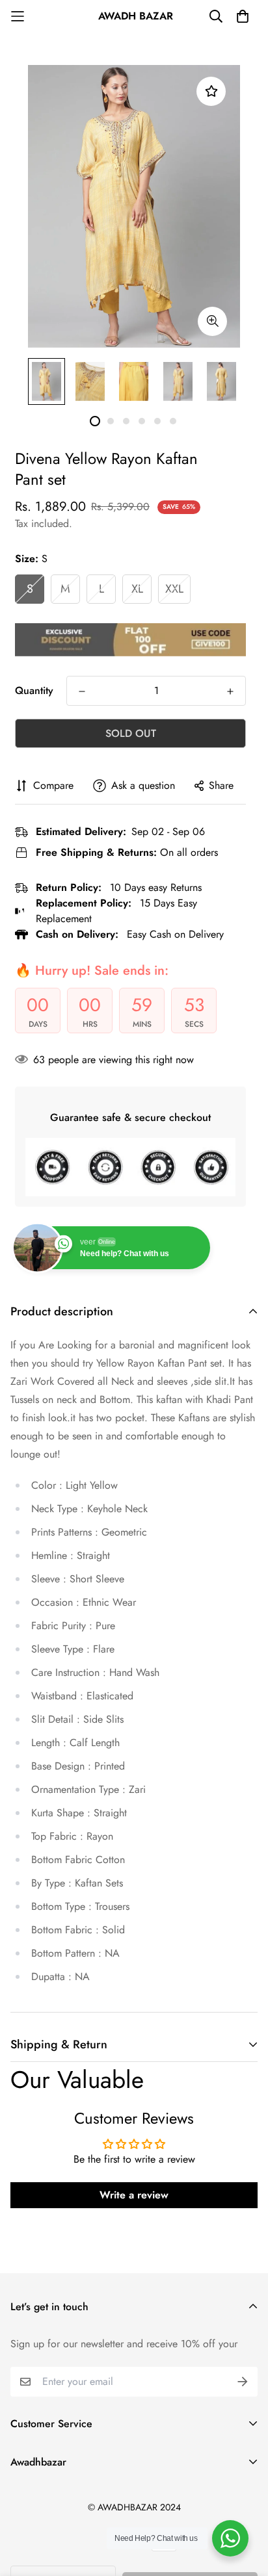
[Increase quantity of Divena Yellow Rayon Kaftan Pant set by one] (230, 691)
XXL (174, 589)
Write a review (134, 2195)
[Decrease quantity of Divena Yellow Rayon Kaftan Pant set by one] (82, 691)
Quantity (34, 690)
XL (137, 589)
